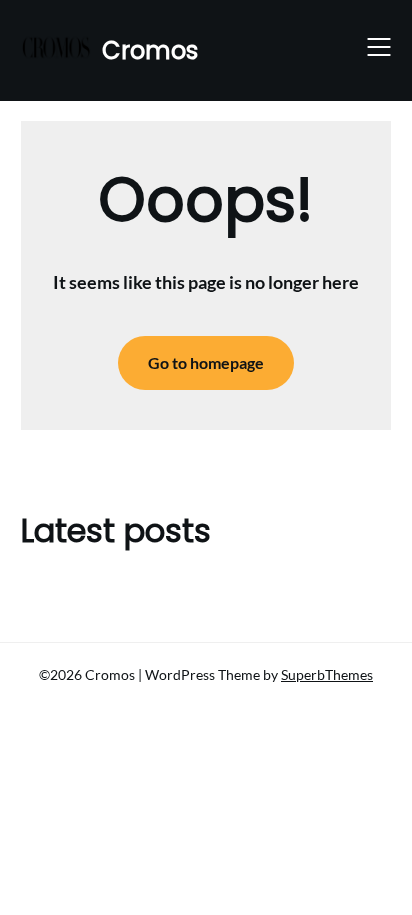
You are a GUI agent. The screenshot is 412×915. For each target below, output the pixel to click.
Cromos (150, 50)
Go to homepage (206, 362)
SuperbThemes (327, 674)
